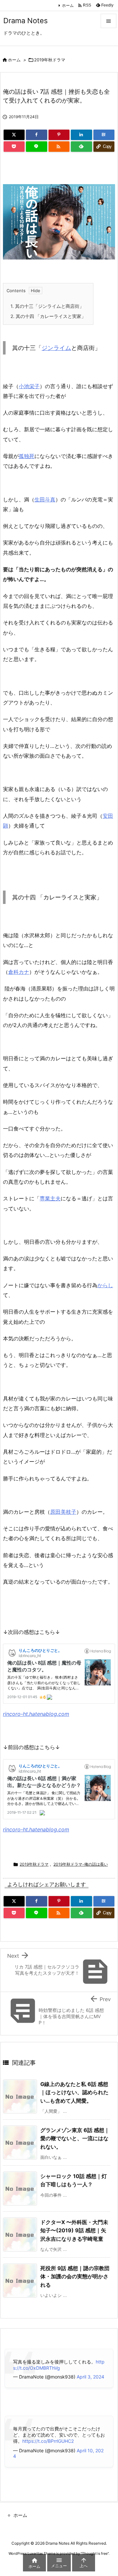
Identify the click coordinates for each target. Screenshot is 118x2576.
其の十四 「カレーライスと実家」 (48, 316)
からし (105, 1285)
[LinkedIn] (81, 135)
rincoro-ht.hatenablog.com (36, 1714)
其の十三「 (24, 306)
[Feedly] (81, 147)
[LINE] (36, 147)
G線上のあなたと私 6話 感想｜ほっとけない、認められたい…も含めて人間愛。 (74, 2092)
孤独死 (27, 456)
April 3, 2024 (90, 2377)
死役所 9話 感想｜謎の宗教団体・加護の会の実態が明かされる (75, 2276)
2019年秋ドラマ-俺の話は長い (81, 1864)
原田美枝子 (63, 1512)
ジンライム (49, 306)
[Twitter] (14, 135)
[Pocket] (14, 147)
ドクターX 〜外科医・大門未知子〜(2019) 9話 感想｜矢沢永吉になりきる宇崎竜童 (74, 2230)
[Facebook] (36, 135)
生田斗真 (45, 499)
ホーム (68, 5)
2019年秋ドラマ (50, 60)
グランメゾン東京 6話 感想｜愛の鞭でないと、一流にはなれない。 (75, 2138)
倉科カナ (19, 972)
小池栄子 (29, 386)
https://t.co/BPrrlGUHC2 (48, 2441)
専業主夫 (50, 1198)
